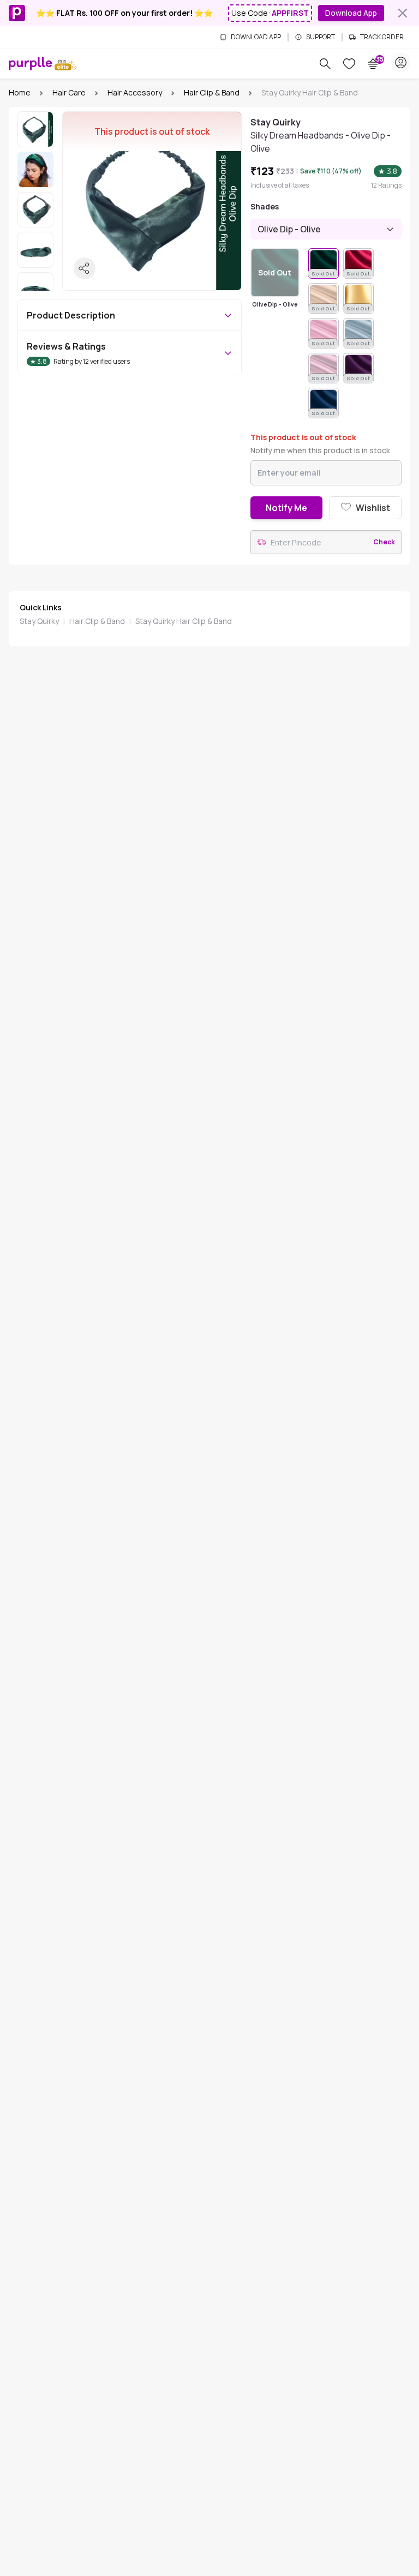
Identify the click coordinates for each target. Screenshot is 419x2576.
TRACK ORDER (382, 37)
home (20, 92)
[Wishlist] (349, 64)
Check (384, 542)
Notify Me (286, 508)
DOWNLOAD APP (256, 37)
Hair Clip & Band (212, 92)
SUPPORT (321, 37)
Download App (351, 13)
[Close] (403, 13)
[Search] (325, 64)
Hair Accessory (135, 92)
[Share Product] (85, 268)
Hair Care (69, 92)
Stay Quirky (39, 621)
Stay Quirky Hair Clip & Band (184, 621)
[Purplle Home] (31, 63)
